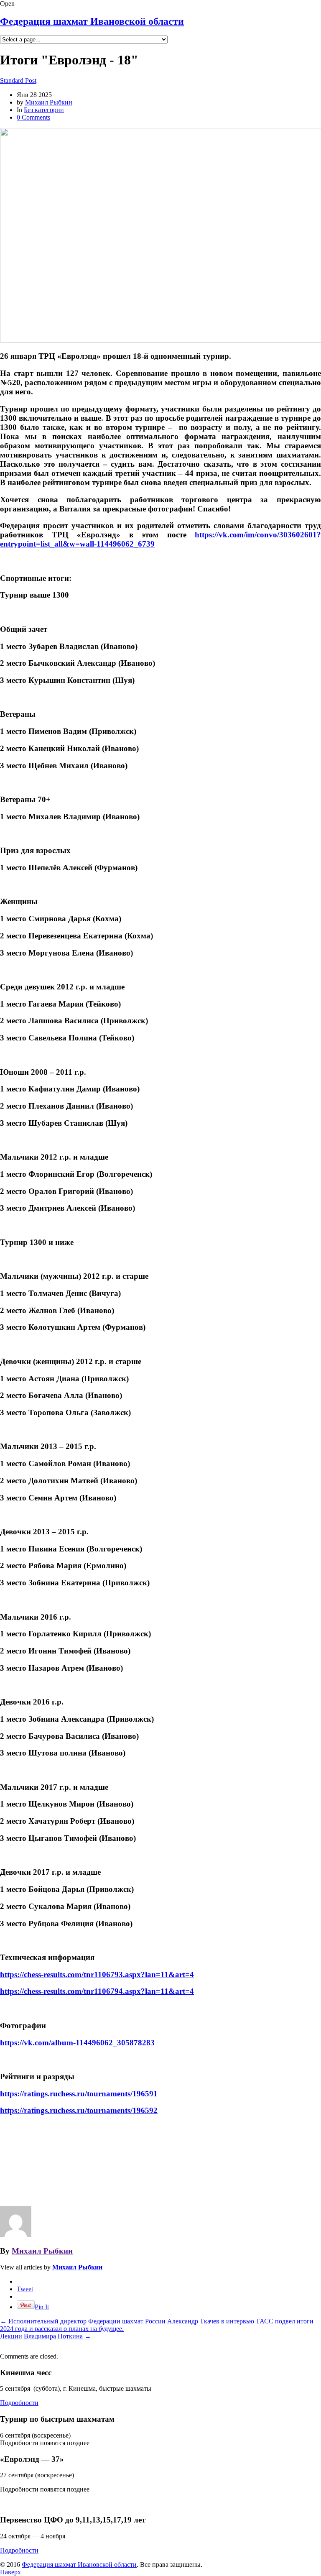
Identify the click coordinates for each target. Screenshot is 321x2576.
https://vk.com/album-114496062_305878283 (77, 2043)
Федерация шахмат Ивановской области (92, 21)
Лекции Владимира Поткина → (46, 2336)
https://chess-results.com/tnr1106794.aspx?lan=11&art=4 (97, 1991)
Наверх (10, 2572)
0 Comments (33, 117)
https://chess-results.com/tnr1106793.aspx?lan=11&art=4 (97, 1974)
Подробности (19, 2403)
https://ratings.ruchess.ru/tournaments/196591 (79, 2094)
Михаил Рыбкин (49, 102)
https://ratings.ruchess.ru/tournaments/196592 (79, 2110)
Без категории (44, 110)
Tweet (25, 2289)
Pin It (42, 2307)
